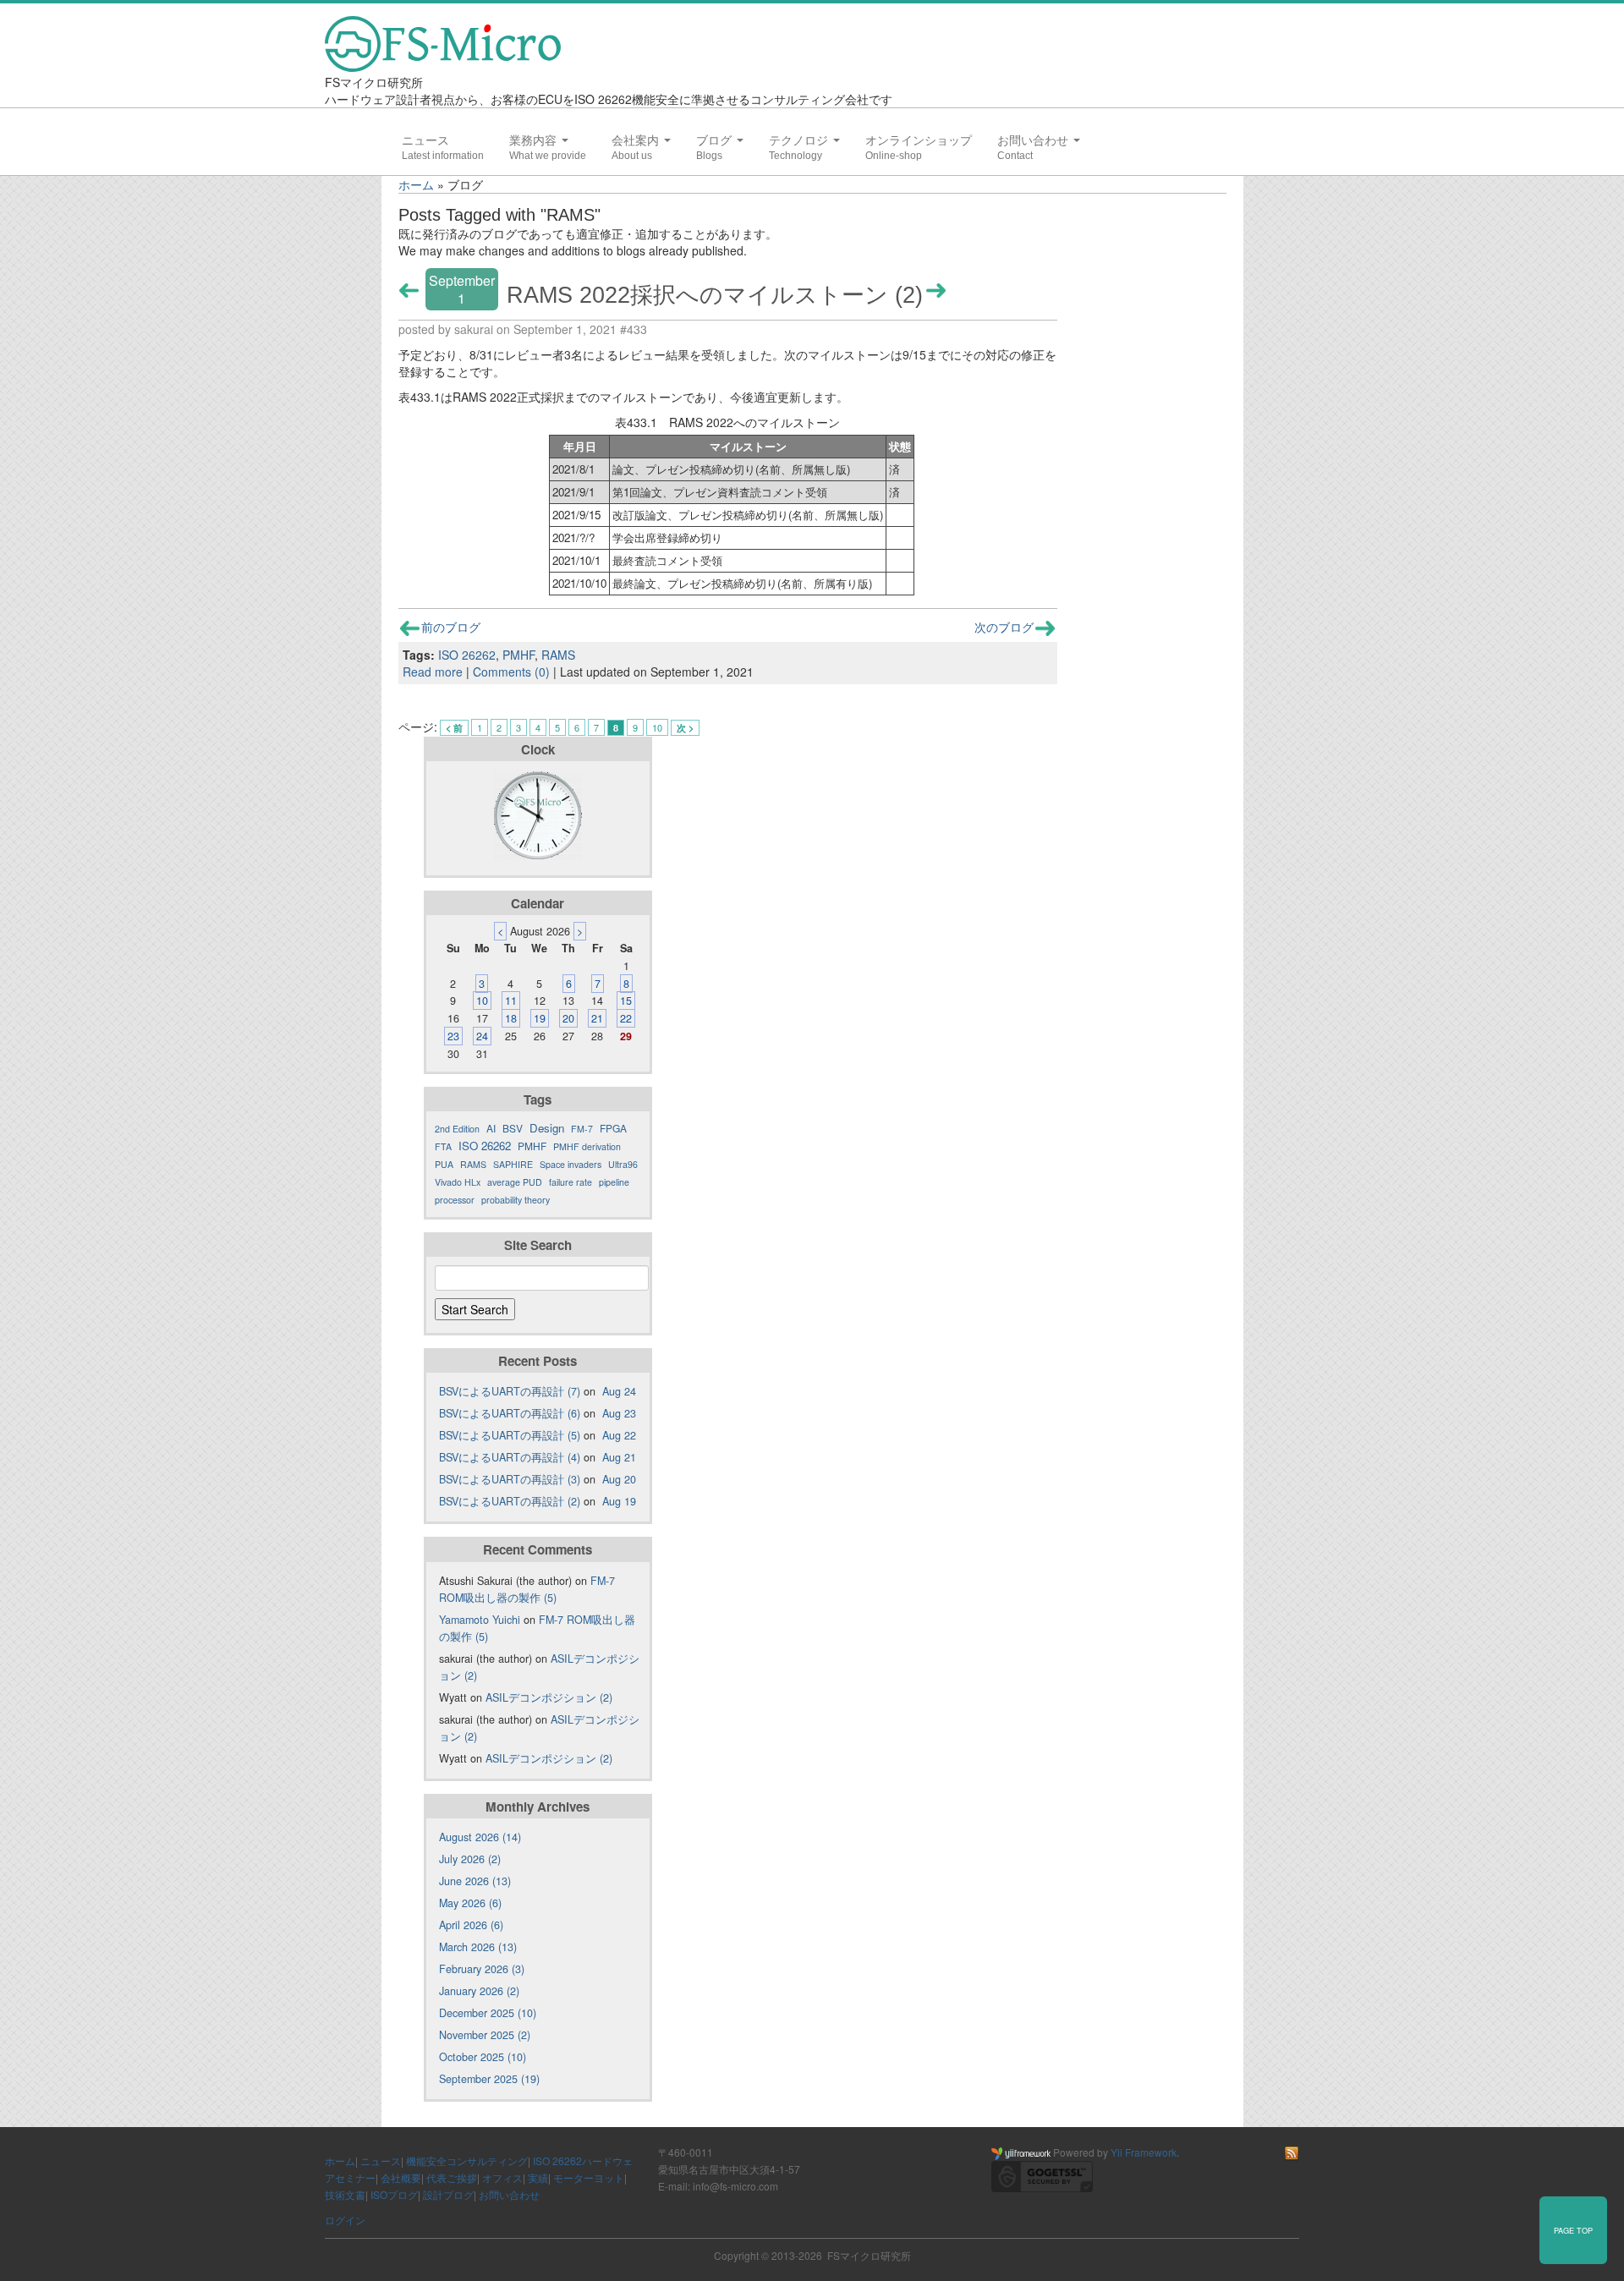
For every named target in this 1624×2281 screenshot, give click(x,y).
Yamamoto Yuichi (480, 1620)
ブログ (716, 140)
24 (482, 1036)
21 (597, 1018)
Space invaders (571, 1164)
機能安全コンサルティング (467, 2160)
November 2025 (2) (485, 2035)
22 (626, 1018)
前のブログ (451, 627)
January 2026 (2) (479, 1991)
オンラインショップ (919, 140)
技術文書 (345, 2194)
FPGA (613, 1128)
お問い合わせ (1034, 140)
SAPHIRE (513, 1164)
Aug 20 (619, 1479)
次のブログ (1004, 627)
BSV (513, 1128)
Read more (433, 672)
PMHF (518, 655)
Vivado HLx (458, 1182)
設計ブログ (448, 2194)
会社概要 (401, 2177)
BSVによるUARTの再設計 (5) (510, 1435)
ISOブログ (394, 2194)
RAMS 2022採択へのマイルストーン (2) (715, 295)
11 (511, 1001)
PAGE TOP (1573, 2230)
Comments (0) (511, 672)
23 (453, 1036)
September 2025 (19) (489, 2079)
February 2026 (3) (482, 1969)
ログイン (345, 2220)
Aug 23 (619, 1413)
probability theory (516, 1200)
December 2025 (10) (488, 2013)
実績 (538, 2177)
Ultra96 (623, 1164)
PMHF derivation (587, 1146)
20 (568, 1018)
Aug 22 (619, 1435)
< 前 (454, 728)
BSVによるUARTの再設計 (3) (510, 1479)
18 (511, 1018)
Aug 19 (619, 1501)
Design (547, 1128)
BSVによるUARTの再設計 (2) (510, 1501)
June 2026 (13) (475, 1881)
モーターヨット (589, 2177)
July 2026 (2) (470, 1859)
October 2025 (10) (483, 2057)
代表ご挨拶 (452, 2177)
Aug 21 (619, 1457)
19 (540, 1018)
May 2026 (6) (470, 1903)
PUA (444, 1164)
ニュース (425, 140)
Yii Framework (1144, 2152)
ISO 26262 (467, 655)
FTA (443, 1146)
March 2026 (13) (478, 1947)
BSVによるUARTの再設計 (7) (510, 1391)
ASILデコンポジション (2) (549, 1697)
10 (657, 727)
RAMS (558, 655)
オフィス (502, 2177)
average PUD (515, 1182)
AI (491, 1128)
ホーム (416, 184)
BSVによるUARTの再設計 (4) (510, 1457)
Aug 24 (619, 1391)
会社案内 (637, 140)
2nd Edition (457, 1129)
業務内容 (535, 140)
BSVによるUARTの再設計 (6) (510, 1413)
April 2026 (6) (471, 1925)
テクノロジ (800, 140)
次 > (685, 728)
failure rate (571, 1182)
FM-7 (582, 1129)
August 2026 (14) (480, 1837)
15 (626, 1001)
